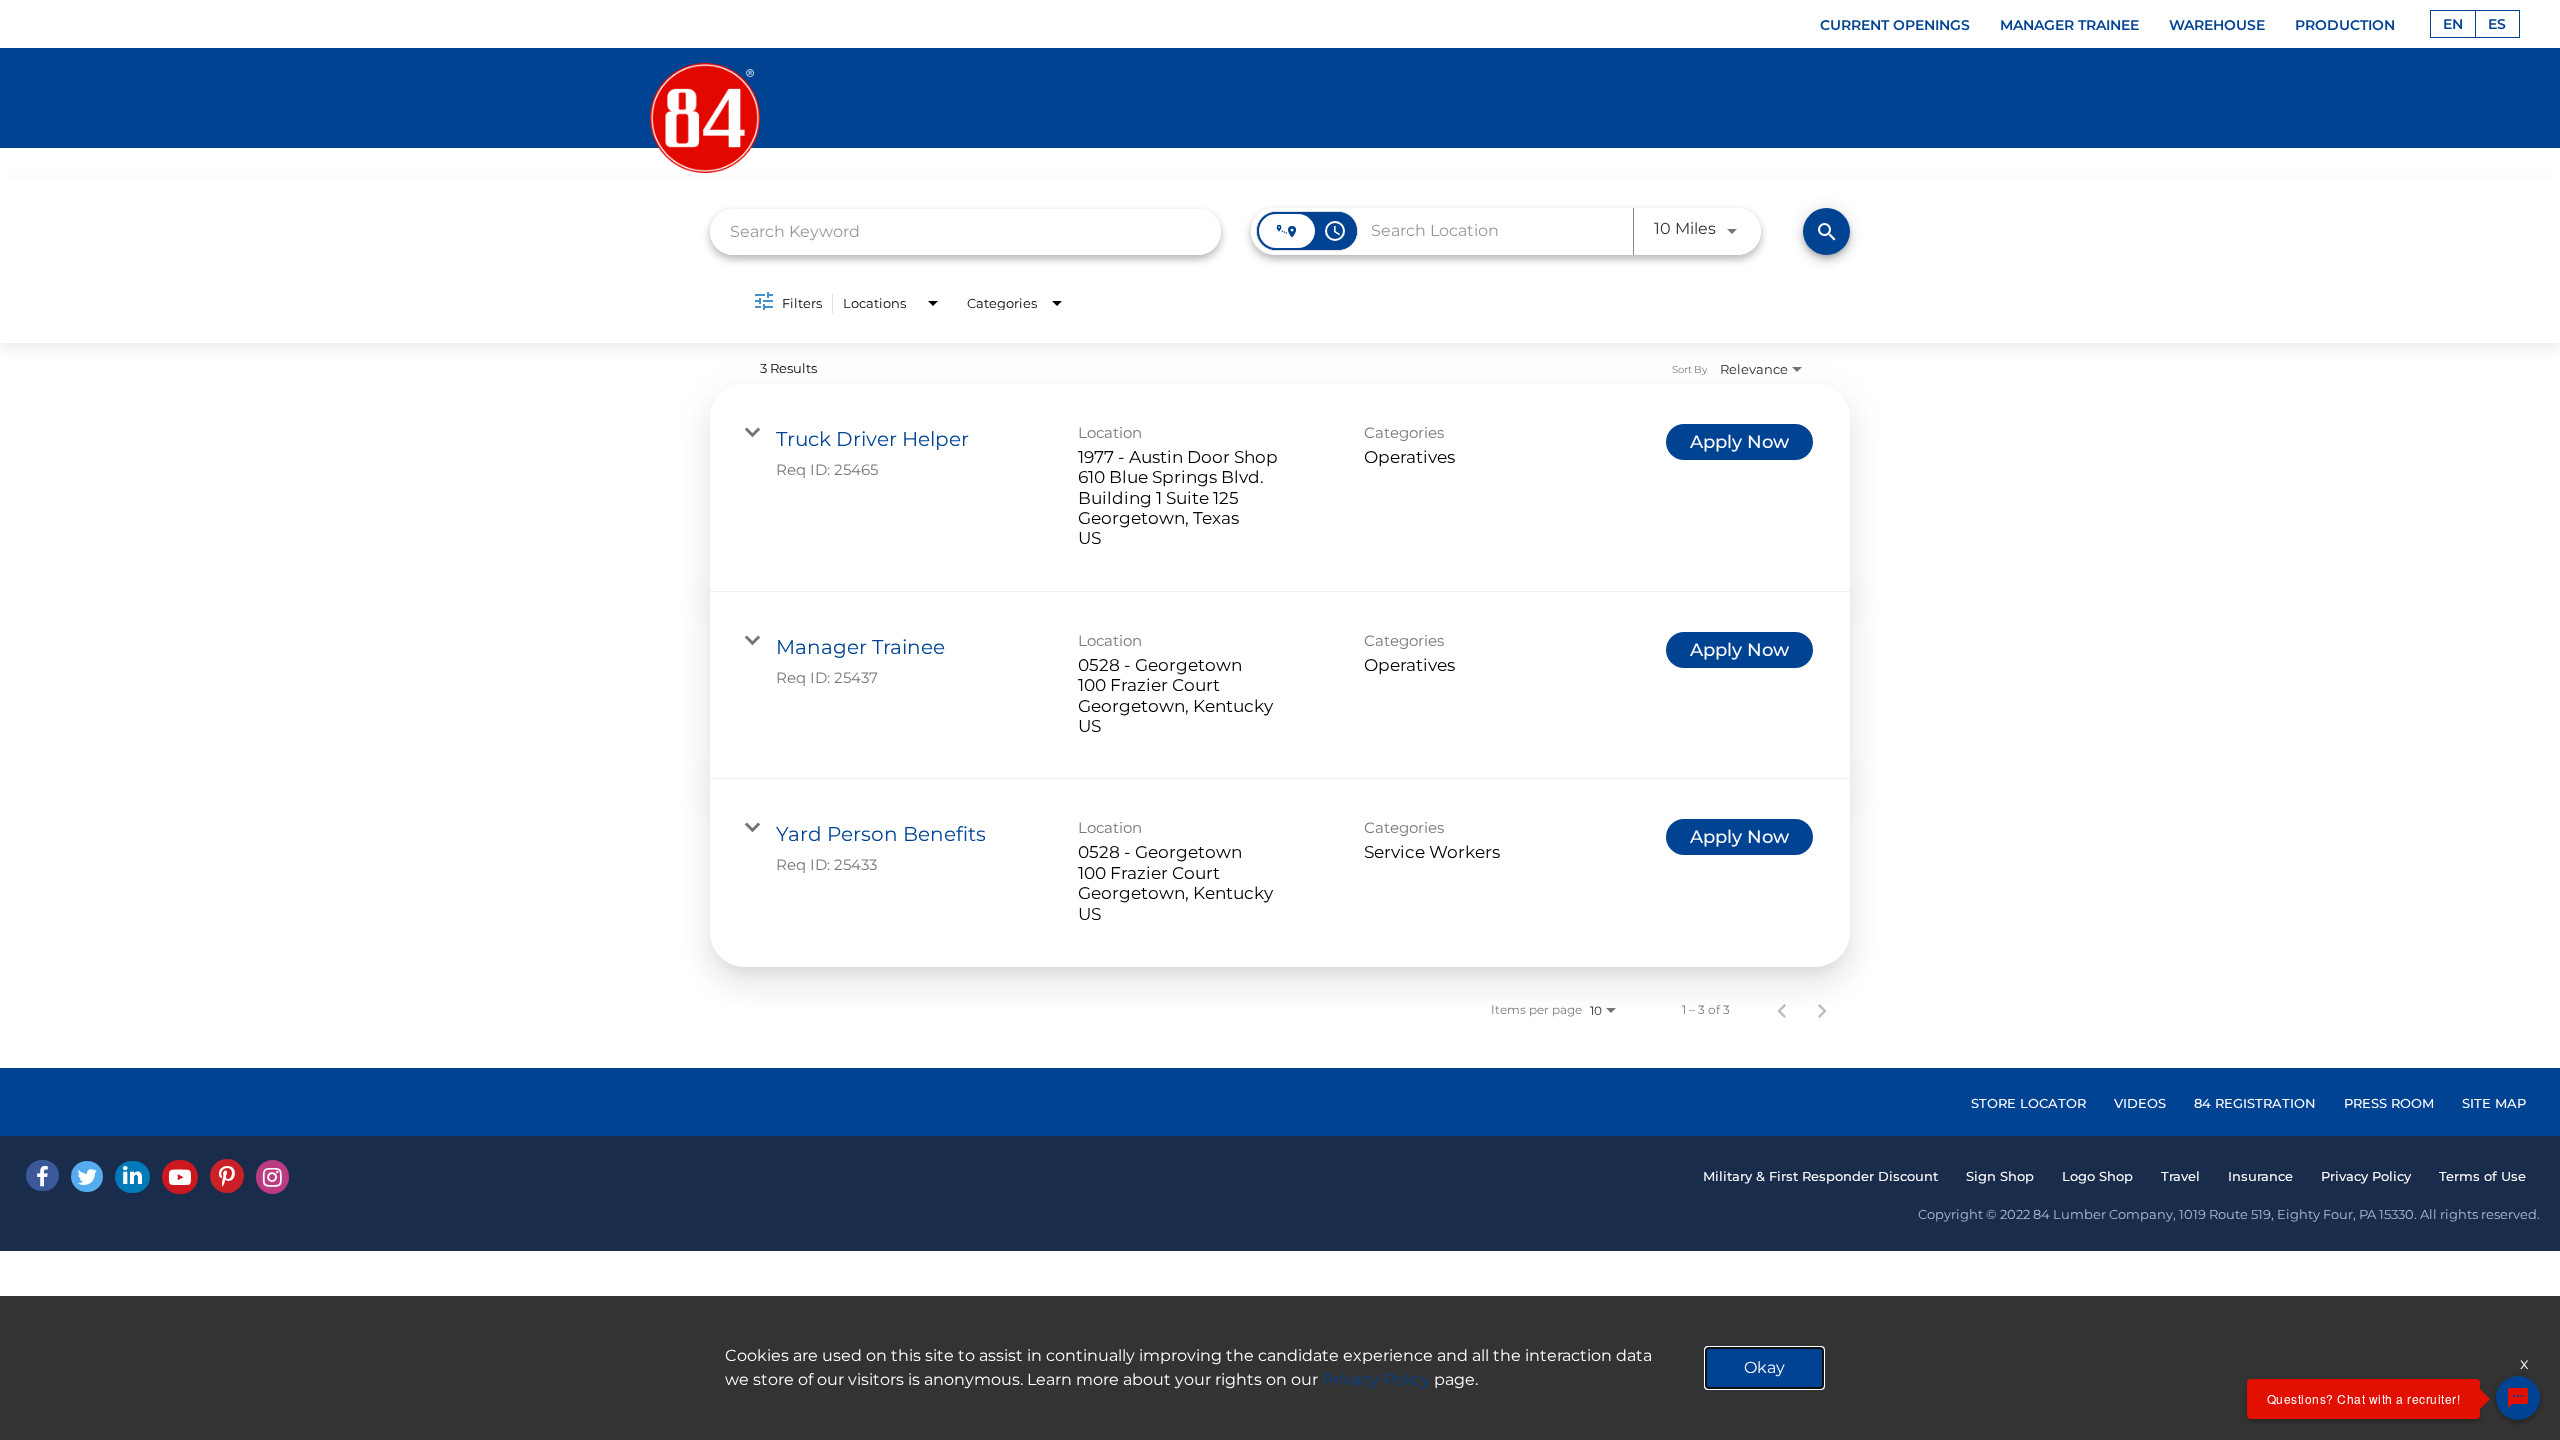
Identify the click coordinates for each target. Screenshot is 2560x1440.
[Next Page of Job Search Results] (1822, 1010)
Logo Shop (2097, 1176)
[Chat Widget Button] (2518, 1398)
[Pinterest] (227, 1176)
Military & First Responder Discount (1820, 1176)
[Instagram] (272, 1177)
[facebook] (42, 1175)
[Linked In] (132, 1177)
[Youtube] (180, 1177)
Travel (2180, 1176)
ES (2497, 24)
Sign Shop (2000, 1176)
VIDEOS (2140, 1103)
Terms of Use (2482, 1176)
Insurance (2260, 1176)
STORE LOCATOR (2028, 1103)
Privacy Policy (2366, 1176)
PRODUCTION (2345, 25)
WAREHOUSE (2217, 25)
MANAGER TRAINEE (2069, 25)
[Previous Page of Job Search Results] (1782, 1010)
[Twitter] (87, 1176)
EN (2453, 24)
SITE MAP (2494, 1103)
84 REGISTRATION (2255, 1103)
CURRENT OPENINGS (1895, 25)
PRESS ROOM (2389, 1103)
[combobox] (965, 231)
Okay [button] (1764, 1367)
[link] (1280, 488)
